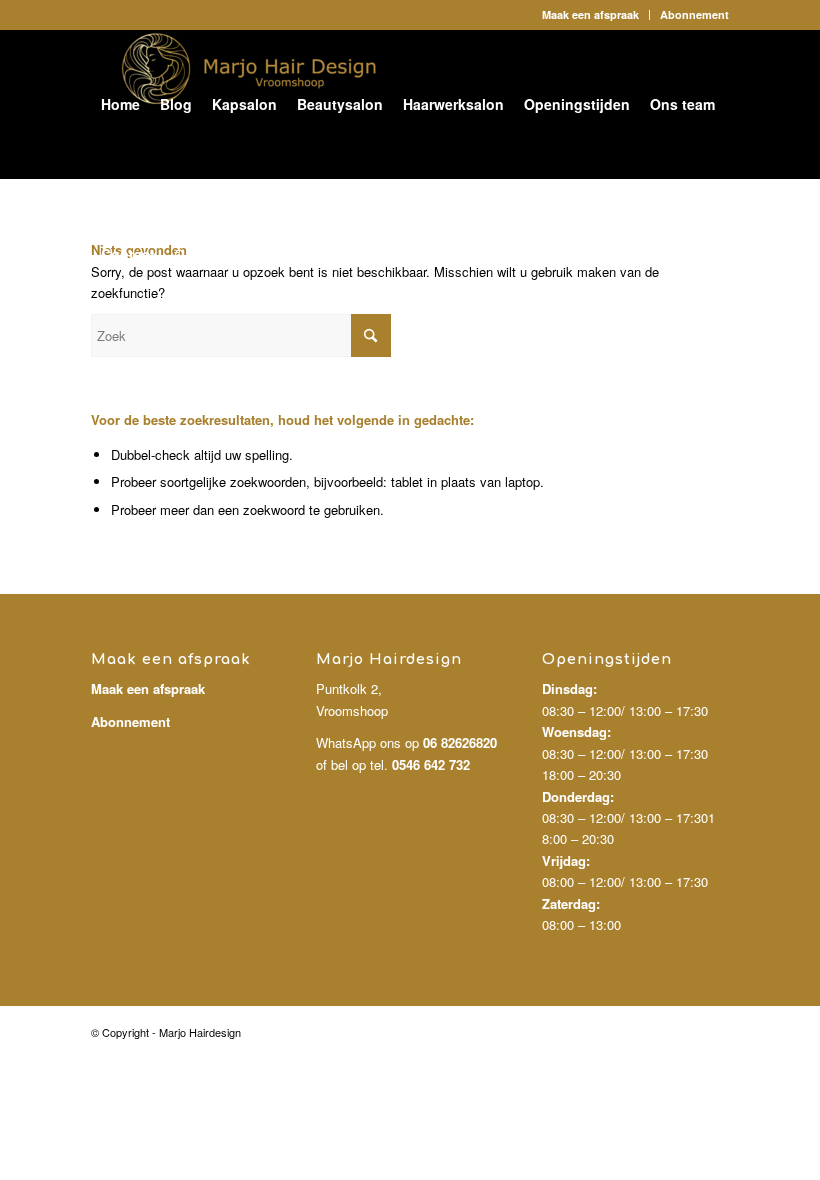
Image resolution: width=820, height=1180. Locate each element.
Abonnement (694, 14)
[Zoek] (180, 254)
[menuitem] (591, 15)
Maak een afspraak (590, 14)
